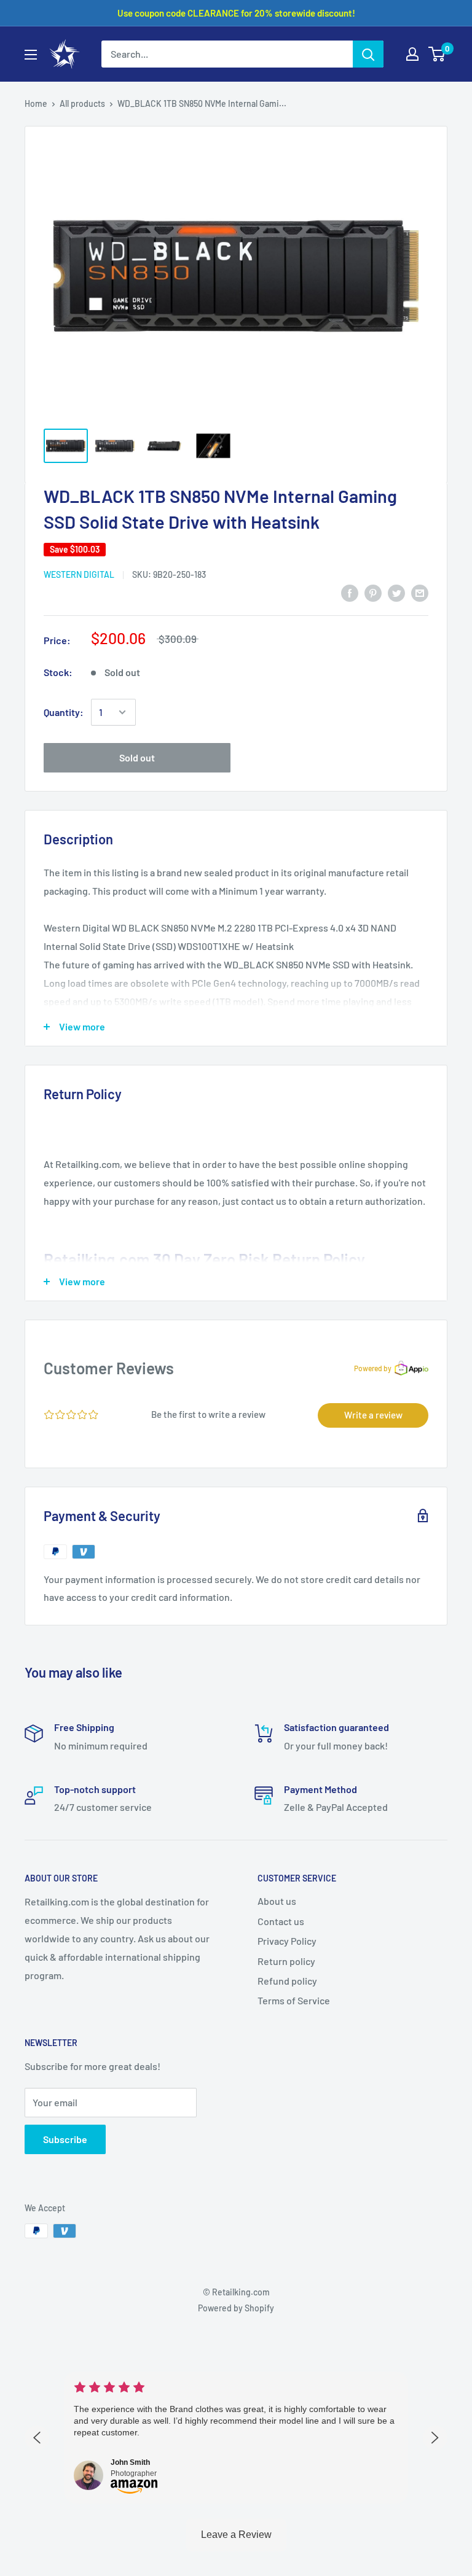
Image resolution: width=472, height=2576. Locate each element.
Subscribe (65, 2139)
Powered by (373, 1368)
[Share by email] (420, 592)
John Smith (130, 2462)
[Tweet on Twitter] (396, 592)
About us (277, 1901)
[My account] (412, 54)
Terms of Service (294, 2000)
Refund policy (287, 1981)
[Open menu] (31, 55)
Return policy (286, 1961)
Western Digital (79, 574)
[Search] (368, 54)
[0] (437, 54)
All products (82, 103)
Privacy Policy (287, 1941)
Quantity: (64, 712)
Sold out (137, 757)
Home (36, 103)
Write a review (373, 1415)
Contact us (281, 1921)
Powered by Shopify (236, 2308)
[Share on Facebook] (350, 592)
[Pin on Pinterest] (373, 592)
